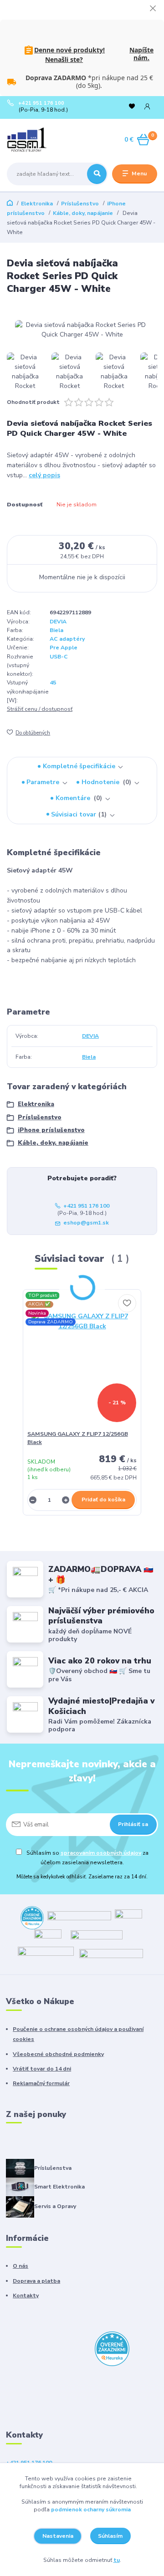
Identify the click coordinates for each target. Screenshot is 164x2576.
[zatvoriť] (153, 9)
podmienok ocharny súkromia (91, 2510)
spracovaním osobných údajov (101, 1853)
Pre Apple (64, 648)
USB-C (59, 657)
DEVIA (58, 622)
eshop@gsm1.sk (86, 1223)
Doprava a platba (36, 2281)
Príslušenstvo (80, 204)
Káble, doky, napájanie (83, 213)
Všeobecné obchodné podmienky (58, 2054)
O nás (20, 2266)
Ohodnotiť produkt (33, 402)
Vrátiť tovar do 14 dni (42, 2069)
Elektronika (37, 204)
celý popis (44, 475)
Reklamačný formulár (41, 2083)
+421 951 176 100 (41, 103)
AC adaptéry (67, 639)
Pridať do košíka (103, 1500)
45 (53, 683)
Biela (56, 630)
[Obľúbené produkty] (132, 106)
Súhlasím (110, 2536)
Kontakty (26, 2295)
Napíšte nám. (141, 54)
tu (117, 2560)
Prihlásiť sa (133, 1824)
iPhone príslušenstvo (51, 1130)
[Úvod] (33, 140)
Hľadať (97, 174)
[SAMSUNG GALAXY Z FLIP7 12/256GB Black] (82, 1362)
